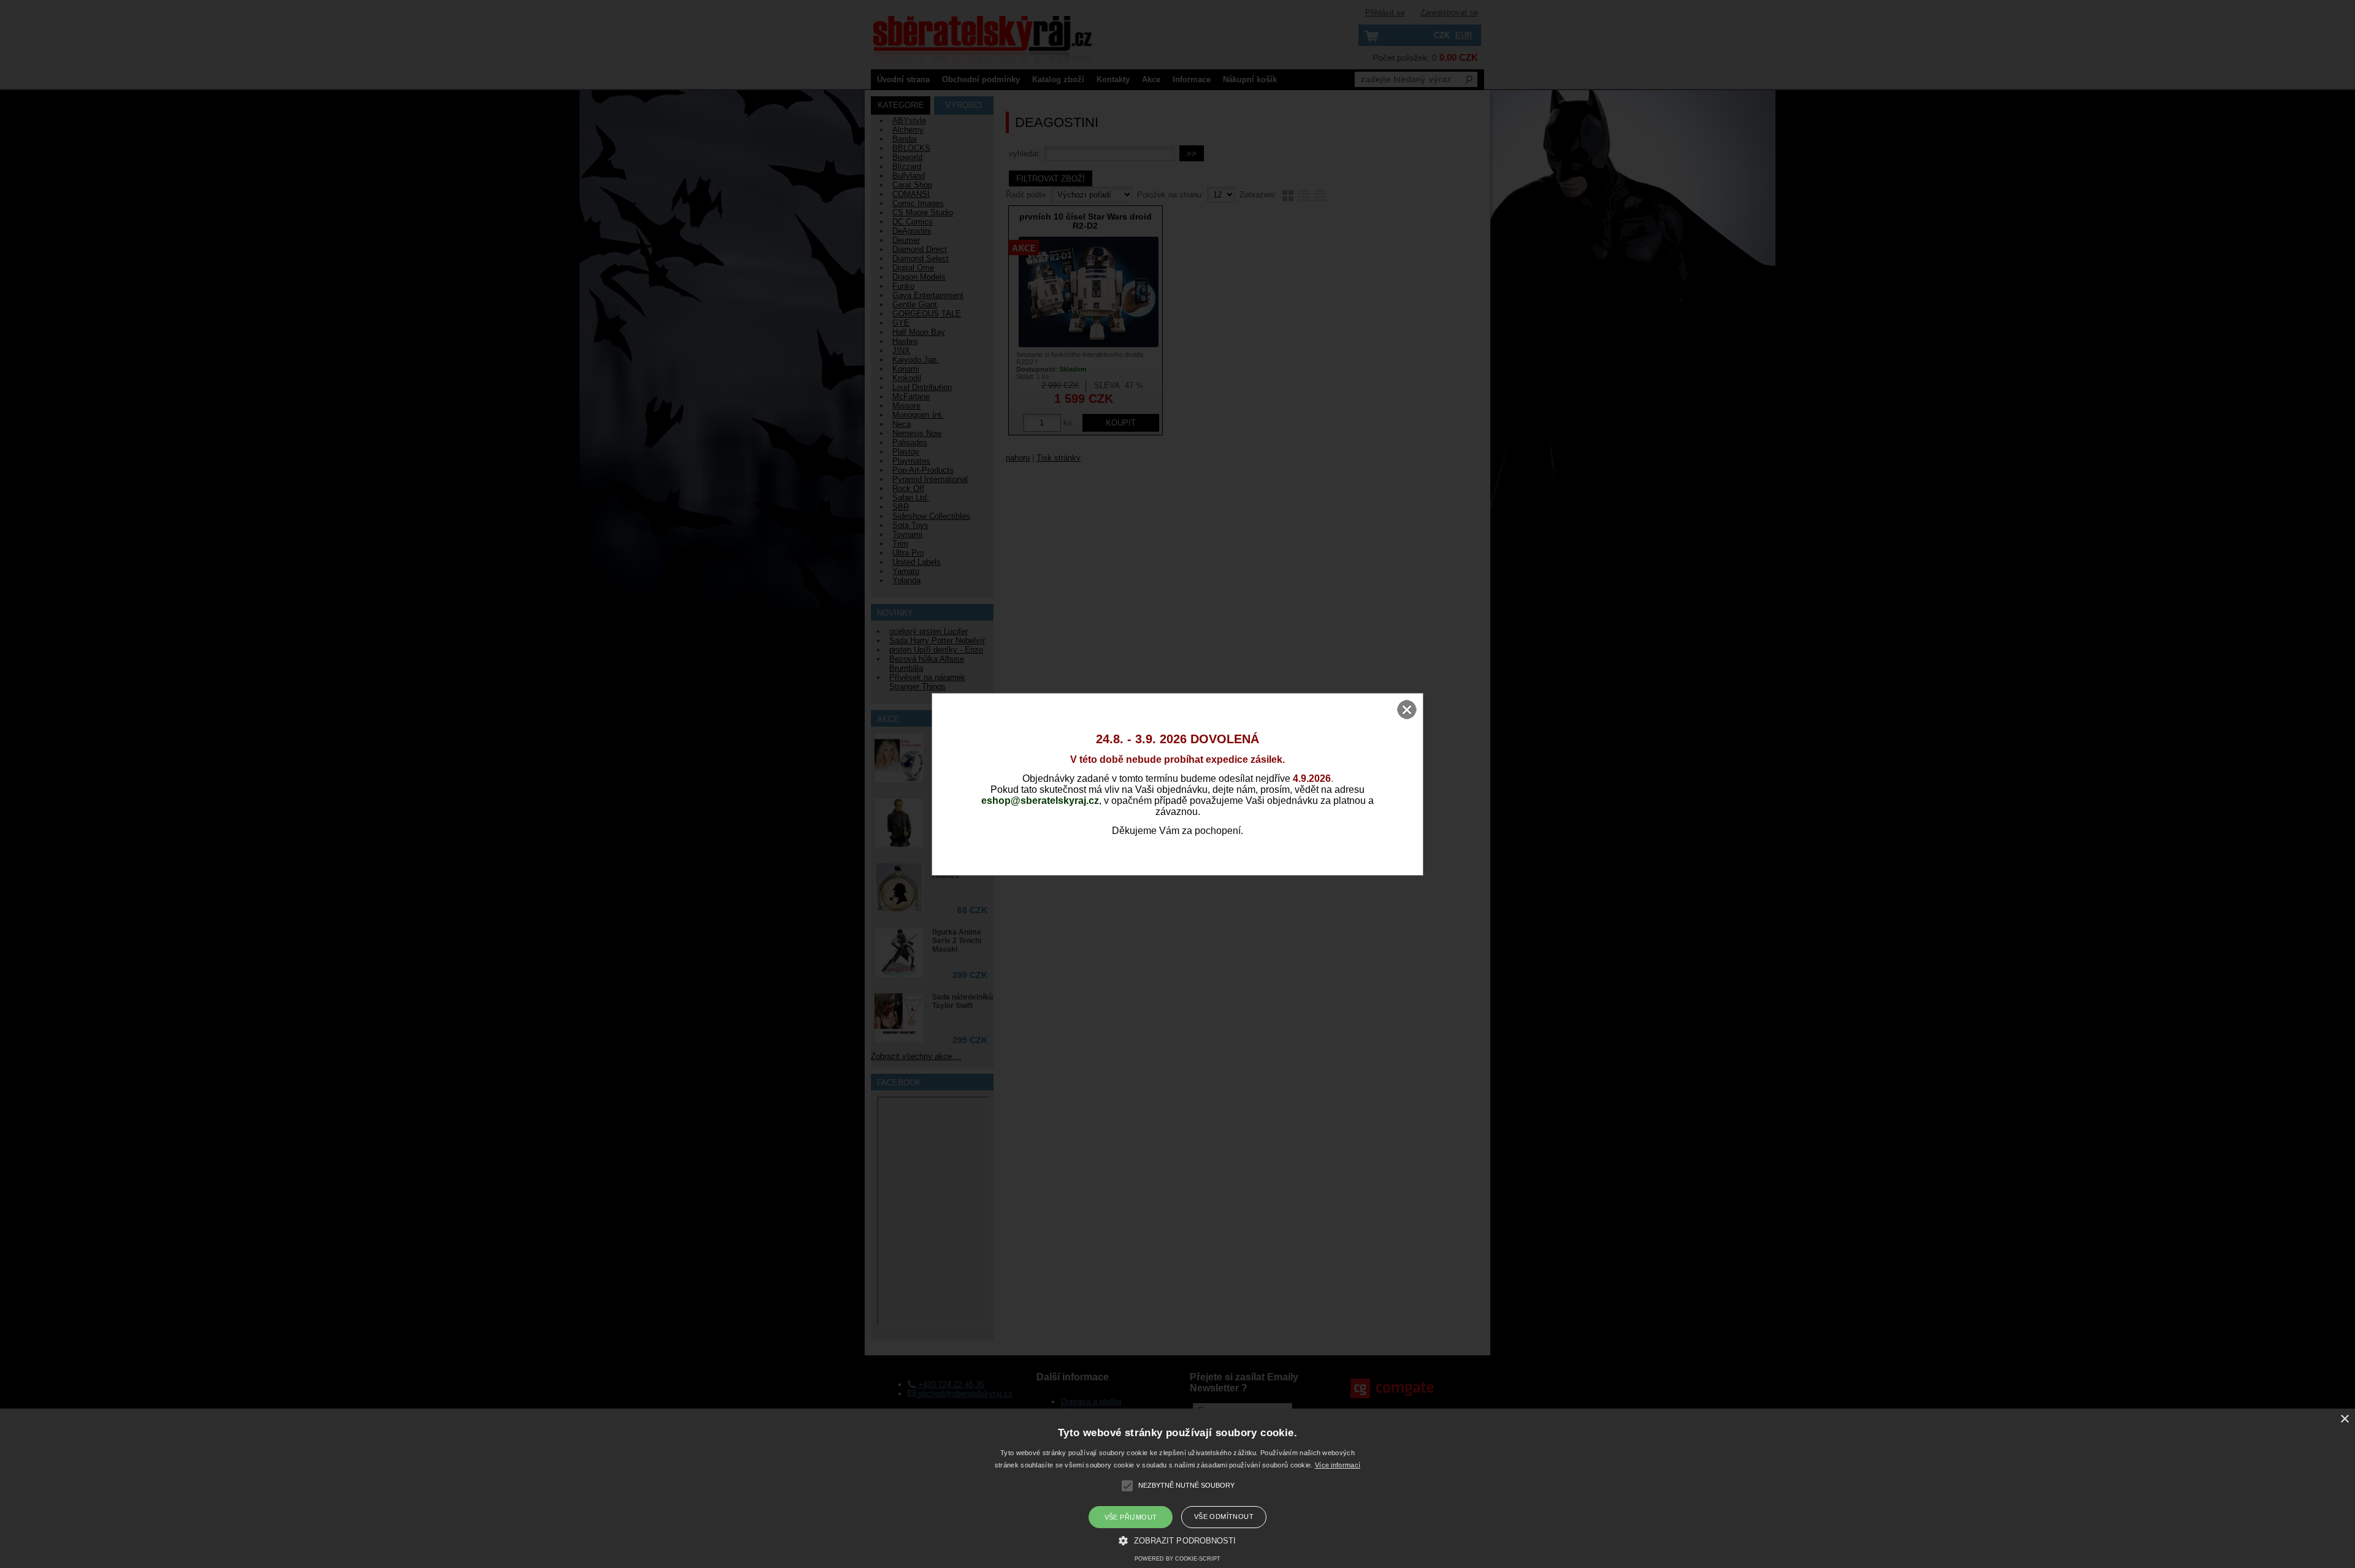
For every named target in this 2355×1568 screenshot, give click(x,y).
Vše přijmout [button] (1131, 1517)
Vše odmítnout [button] (1224, 1516)
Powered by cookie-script (1177, 1559)
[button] (1177, 1540)
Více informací (1338, 1465)
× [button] (2344, 1419)
